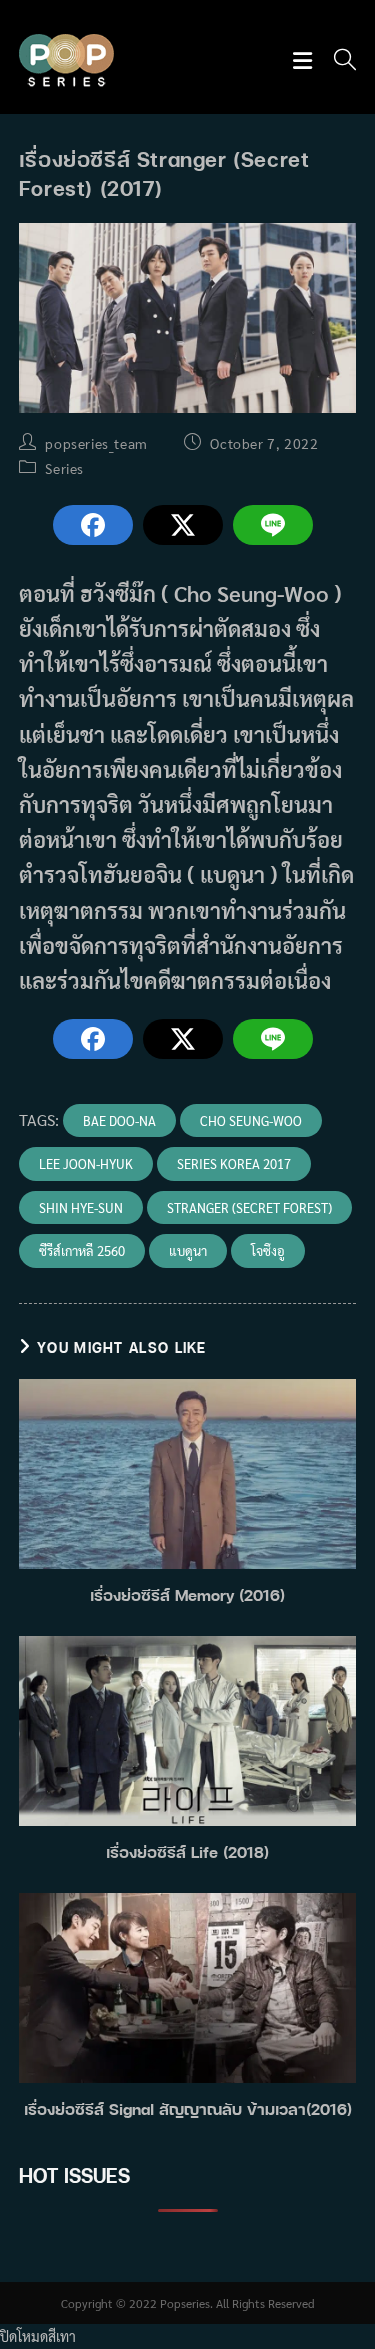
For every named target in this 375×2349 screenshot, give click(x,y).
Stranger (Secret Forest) (249, 1207)
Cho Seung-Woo (251, 1120)
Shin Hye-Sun (81, 1207)
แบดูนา (188, 1250)
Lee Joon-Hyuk (86, 1163)
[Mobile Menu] (305, 61)
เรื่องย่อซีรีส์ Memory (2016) (187, 1595)
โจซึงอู (268, 1250)
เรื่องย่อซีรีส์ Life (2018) (187, 1852)
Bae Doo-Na (119, 1120)
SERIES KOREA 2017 (234, 1163)
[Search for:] (338, 61)
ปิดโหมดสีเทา (38, 2336)
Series (64, 468)
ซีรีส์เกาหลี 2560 (82, 1250)
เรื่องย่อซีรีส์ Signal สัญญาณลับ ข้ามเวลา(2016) (188, 2109)
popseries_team (96, 443)
